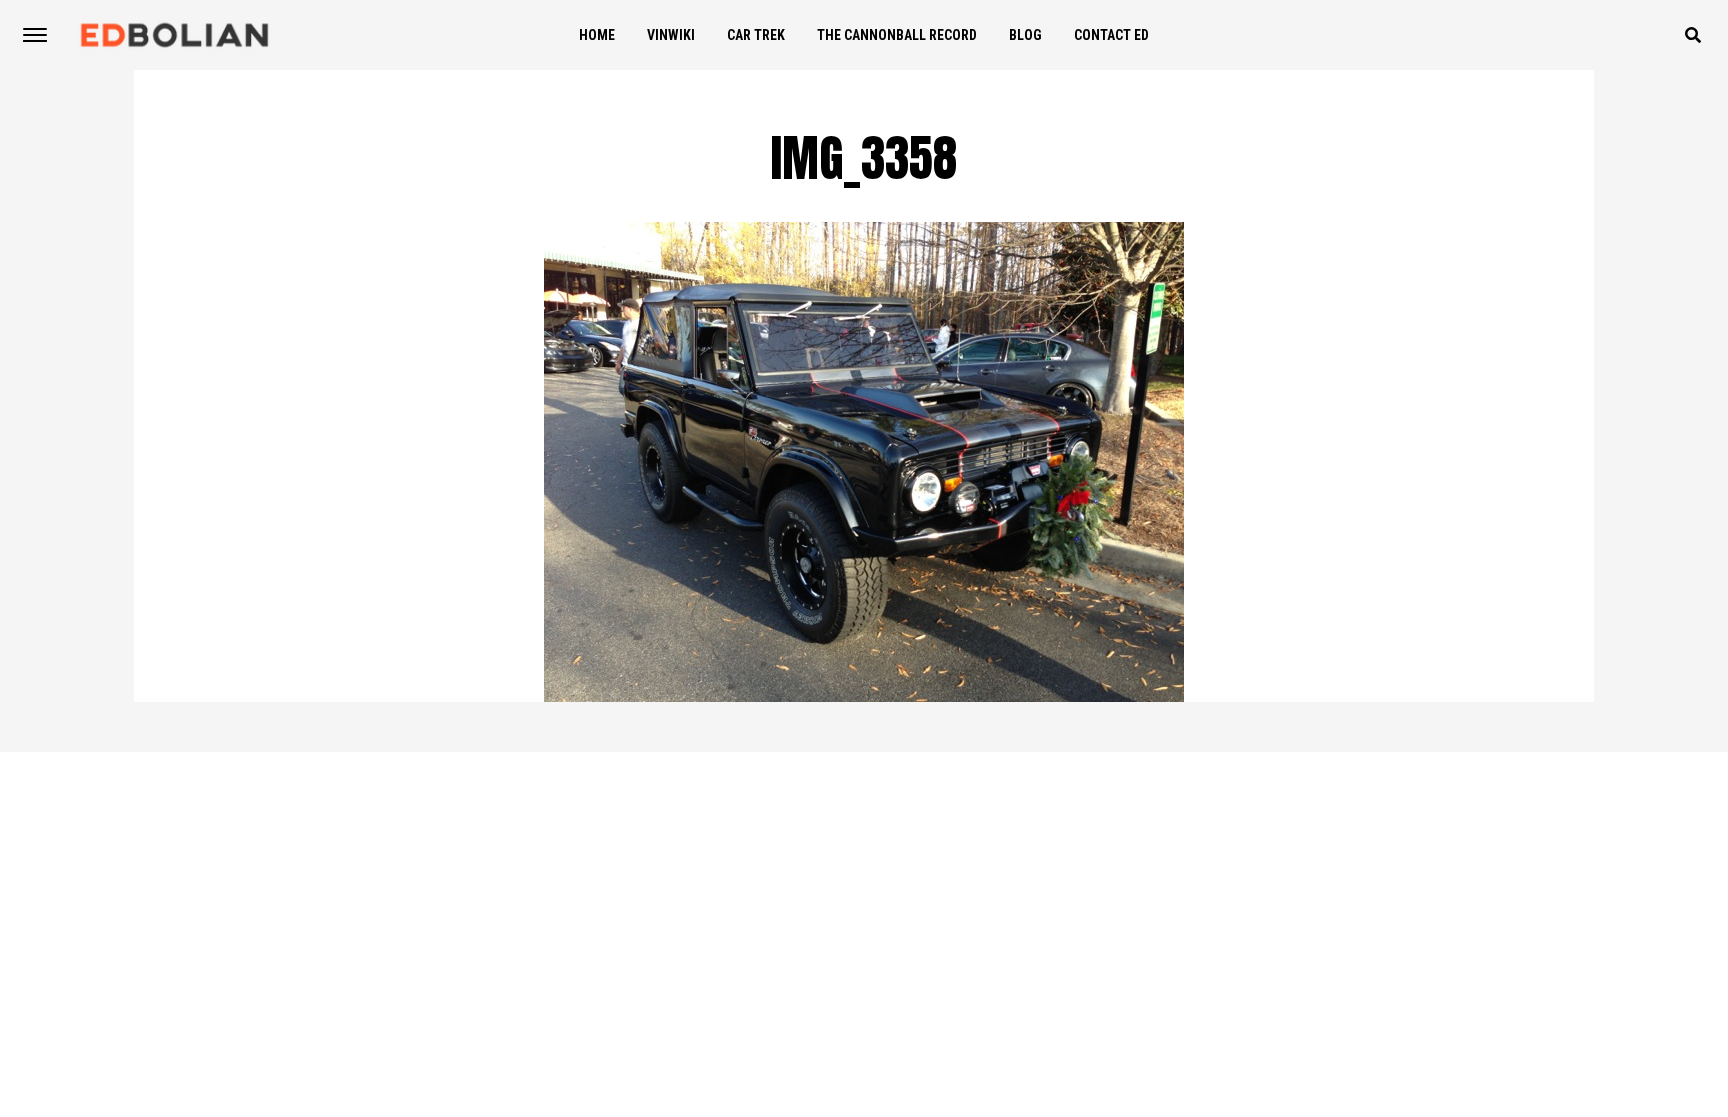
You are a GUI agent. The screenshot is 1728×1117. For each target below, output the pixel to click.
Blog (1025, 35)
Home (597, 35)
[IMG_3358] (864, 696)
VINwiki (671, 35)
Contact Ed (1111, 35)
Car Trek (756, 35)
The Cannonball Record (897, 35)
